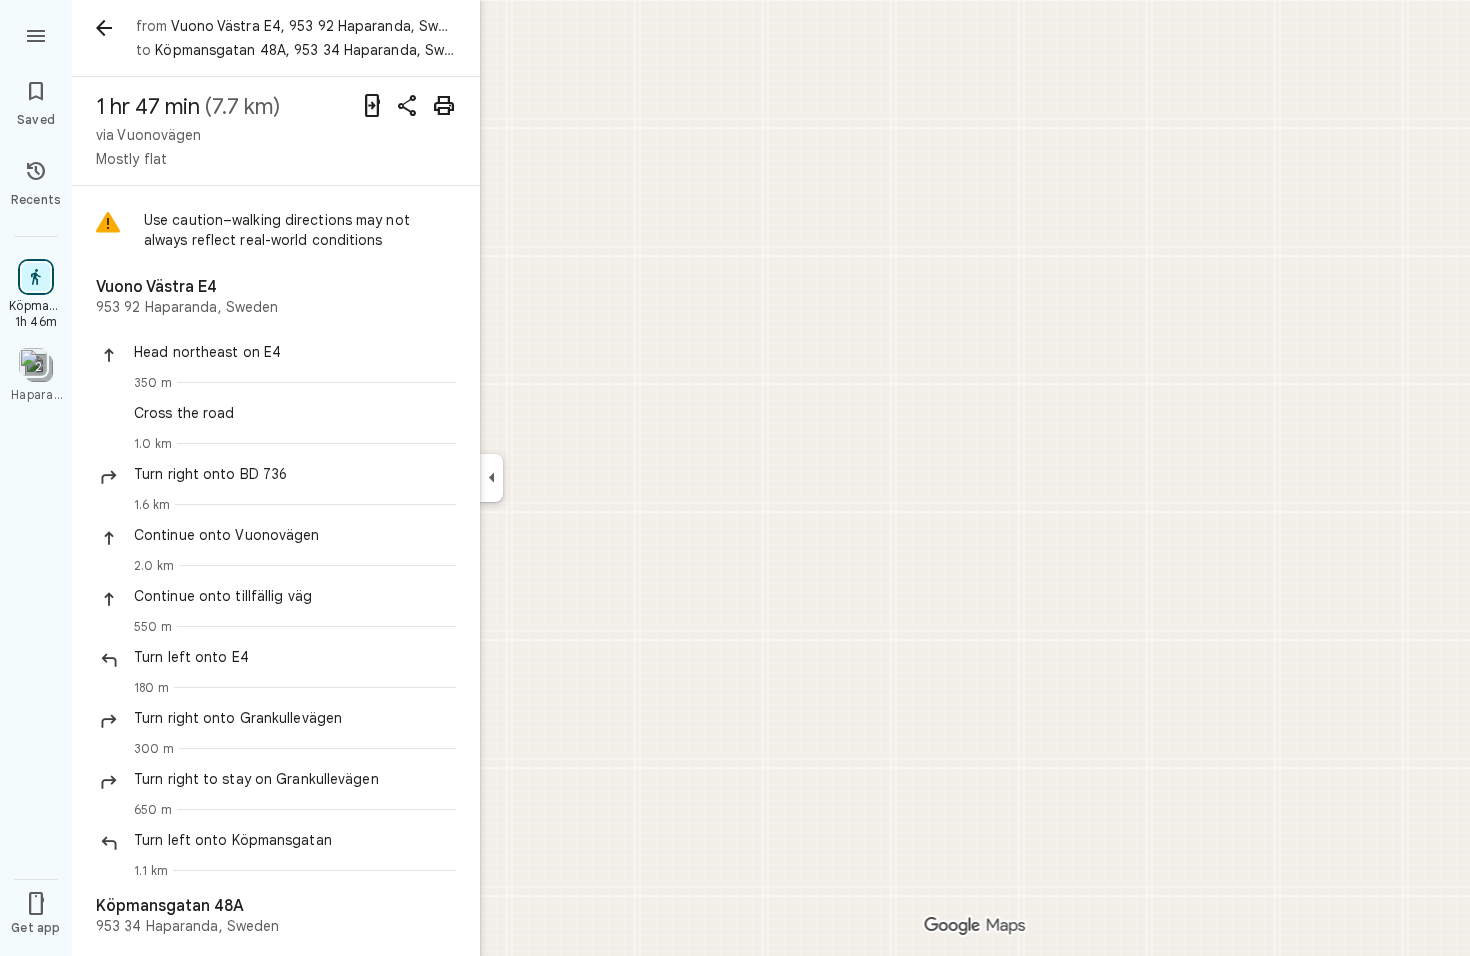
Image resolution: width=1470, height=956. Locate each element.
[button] (295, 352)
